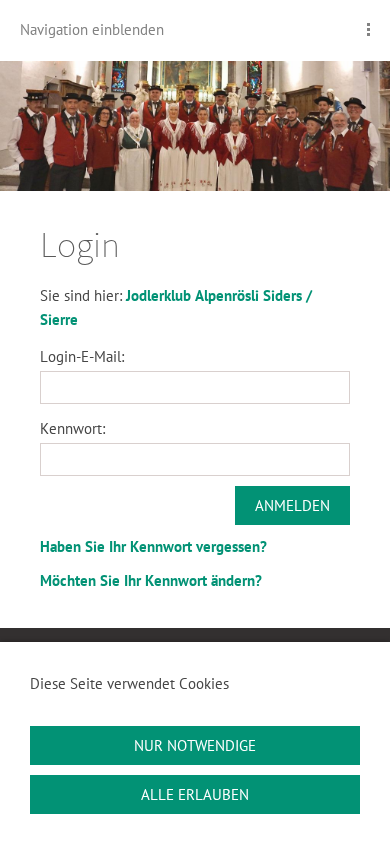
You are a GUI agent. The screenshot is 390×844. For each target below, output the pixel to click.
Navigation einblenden (92, 29)
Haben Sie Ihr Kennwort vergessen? (153, 546)
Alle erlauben (195, 794)
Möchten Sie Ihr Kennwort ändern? (151, 580)
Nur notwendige (195, 745)
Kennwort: (72, 428)
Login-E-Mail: (82, 356)
